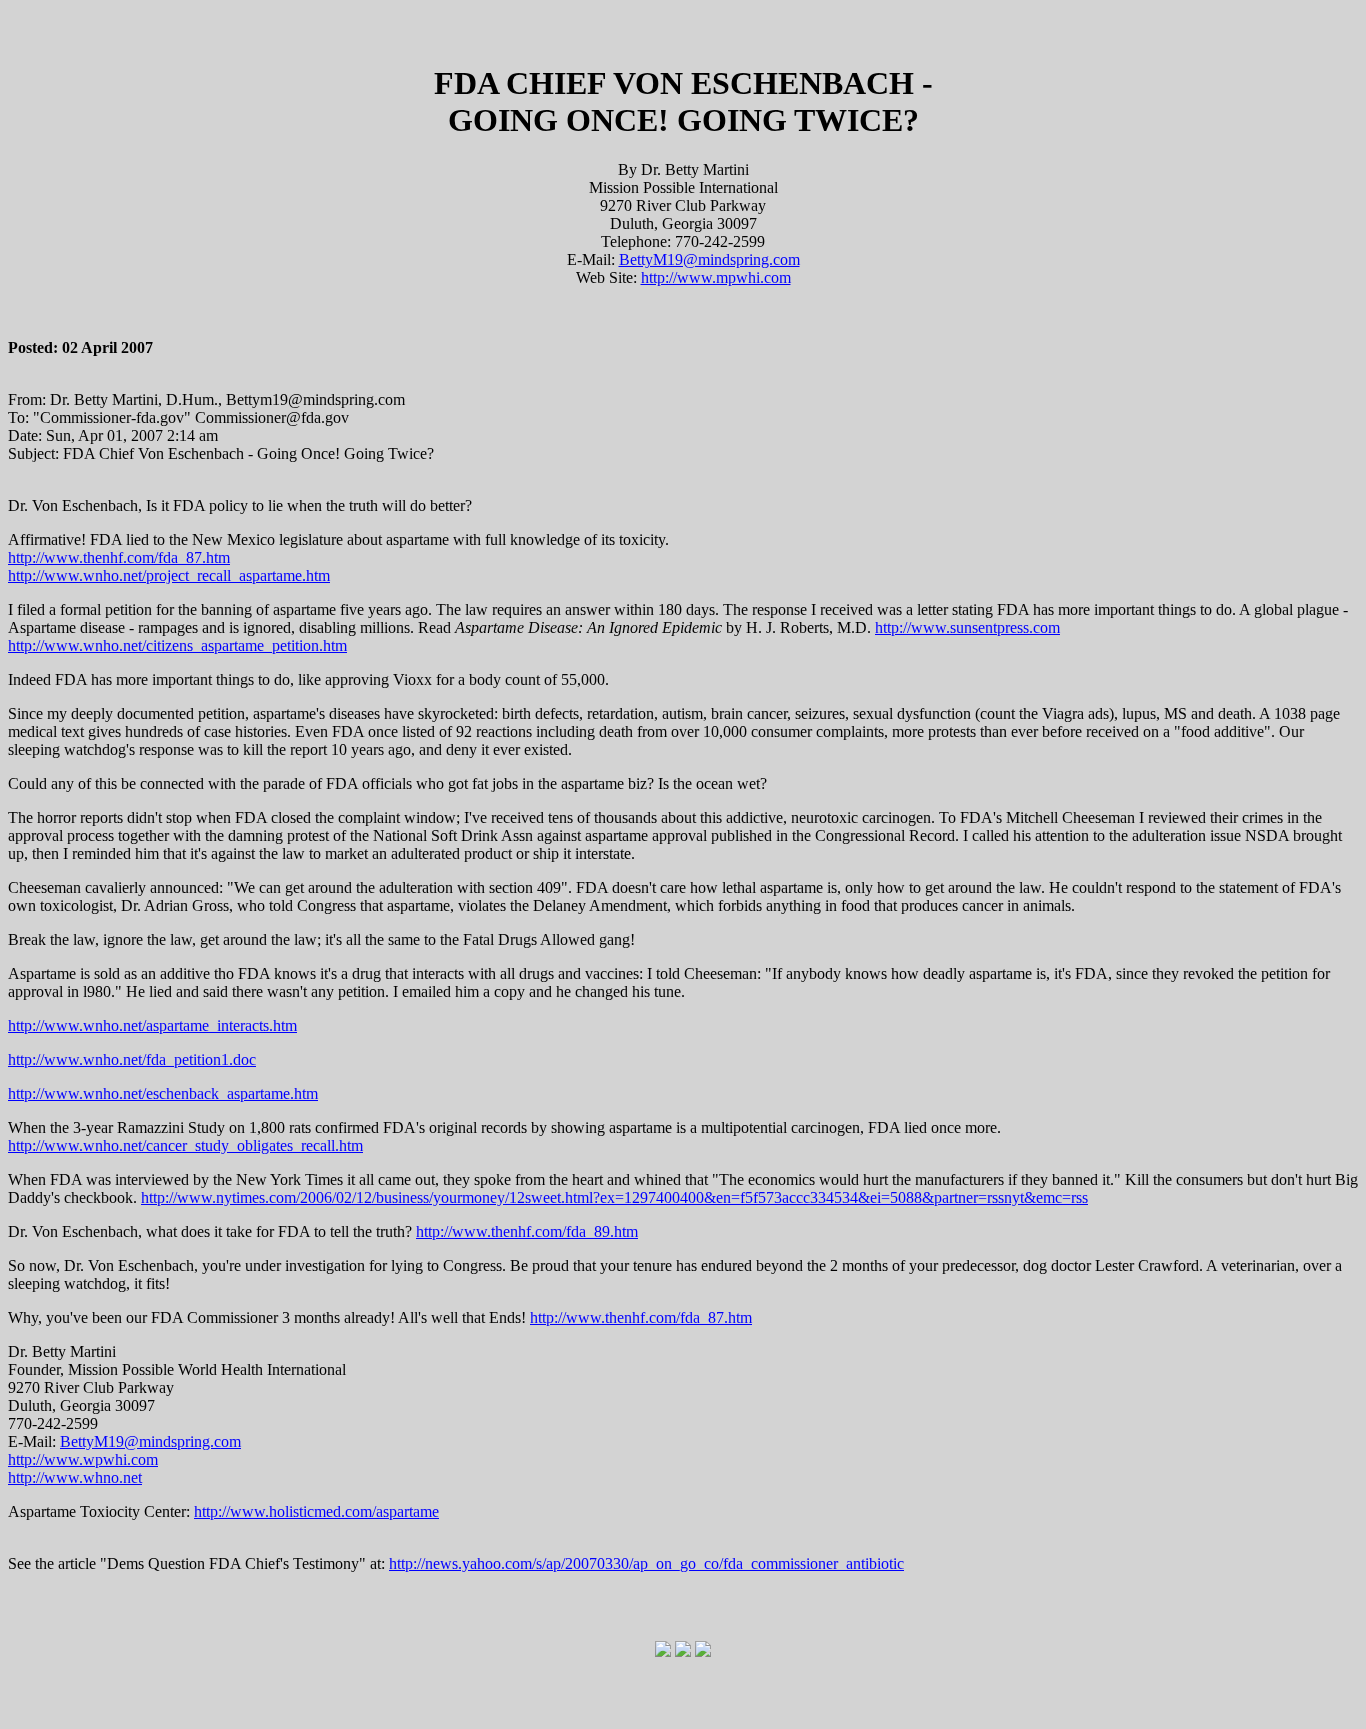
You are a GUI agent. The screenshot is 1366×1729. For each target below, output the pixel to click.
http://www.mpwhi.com (716, 277)
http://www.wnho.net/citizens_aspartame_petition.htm (177, 645)
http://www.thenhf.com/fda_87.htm (119, 557)
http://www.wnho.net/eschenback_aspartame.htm (163, 1093)
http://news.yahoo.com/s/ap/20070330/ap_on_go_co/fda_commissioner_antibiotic (646, 1563)
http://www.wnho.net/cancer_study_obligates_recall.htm (185, 1145)
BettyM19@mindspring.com (709, 259)
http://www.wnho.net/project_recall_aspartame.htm (169, 575)
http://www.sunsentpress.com (967, 627)
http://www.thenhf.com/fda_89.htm (527, 1231)
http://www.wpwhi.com (83, 1459)
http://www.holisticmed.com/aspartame (316, 1511)
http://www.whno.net (75, 1477)
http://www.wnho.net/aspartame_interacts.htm (152, 1025)
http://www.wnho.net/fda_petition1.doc (132, 1059)
